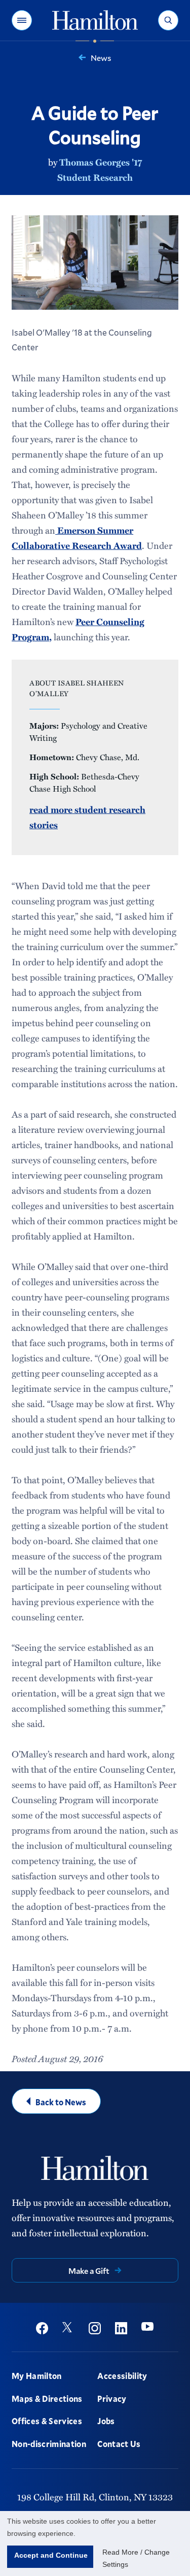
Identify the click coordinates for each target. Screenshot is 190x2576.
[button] (22, 20)
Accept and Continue (51, 2555)
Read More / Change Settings (136, 2558)
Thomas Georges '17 (101, 162)
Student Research (95, 177)
